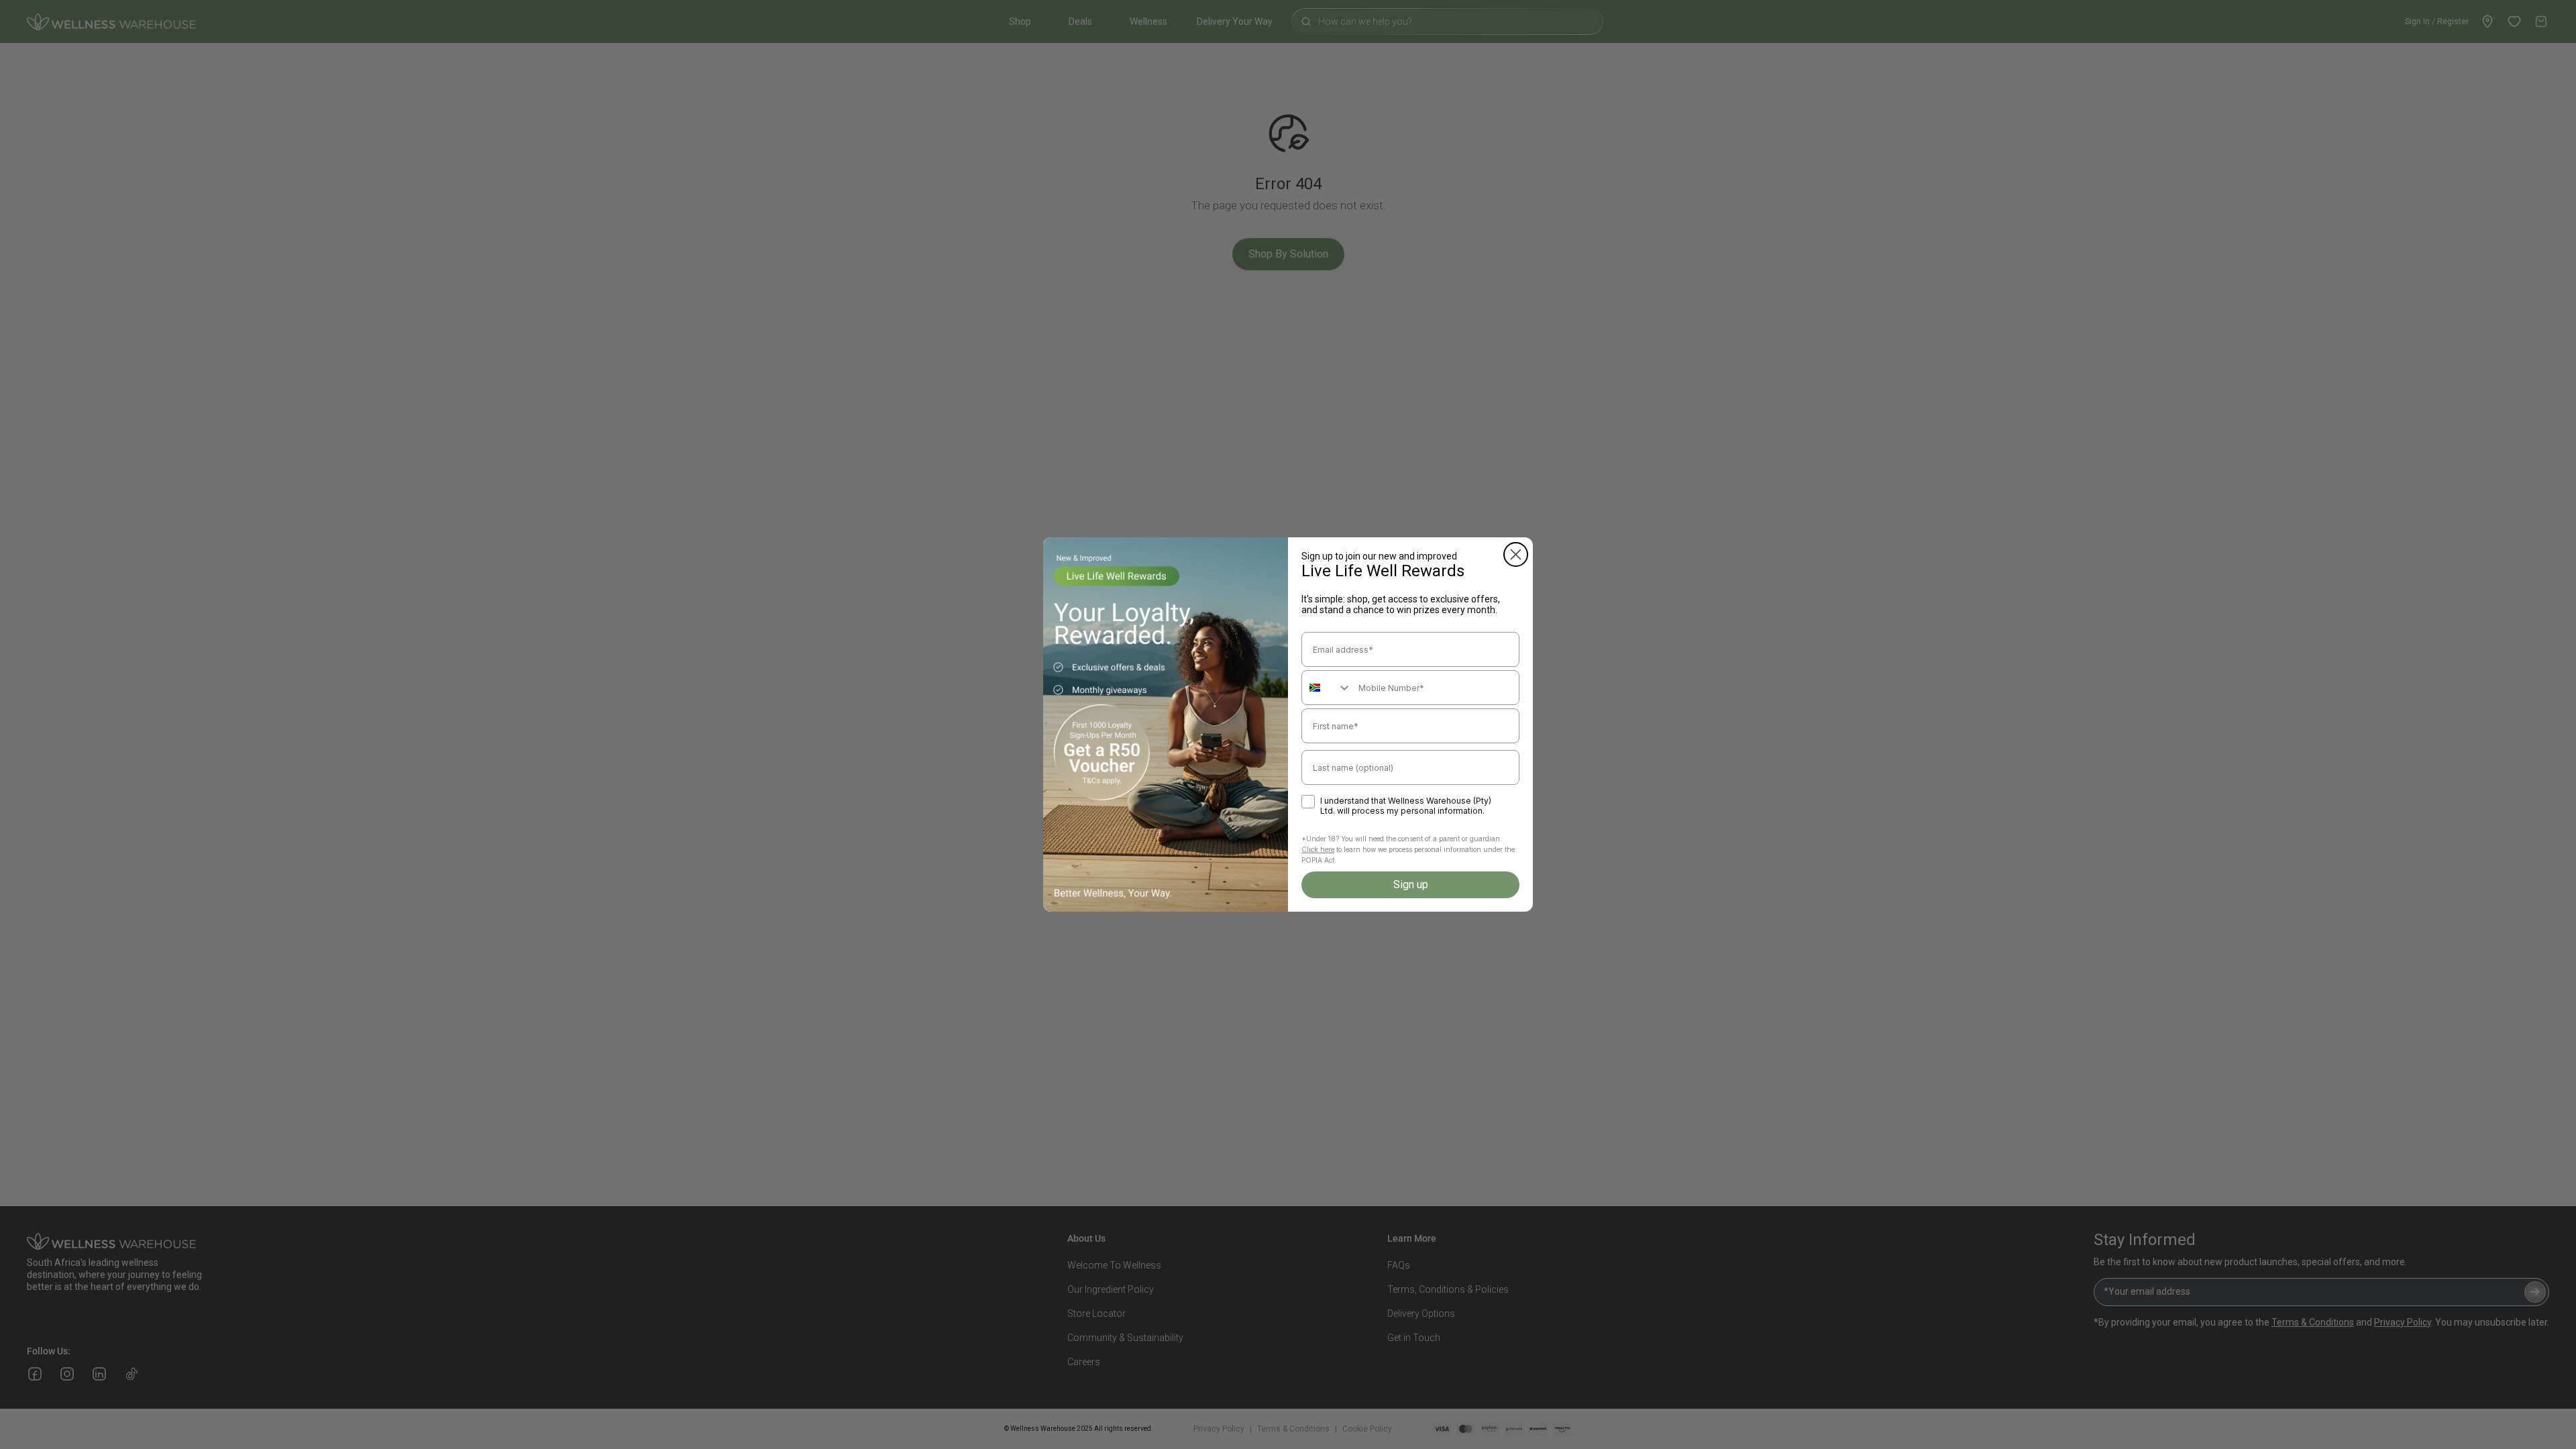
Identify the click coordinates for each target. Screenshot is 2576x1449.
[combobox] (1327, 688)
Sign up (1411, 884)
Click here (1318, 849)
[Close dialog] (1516, 554)
